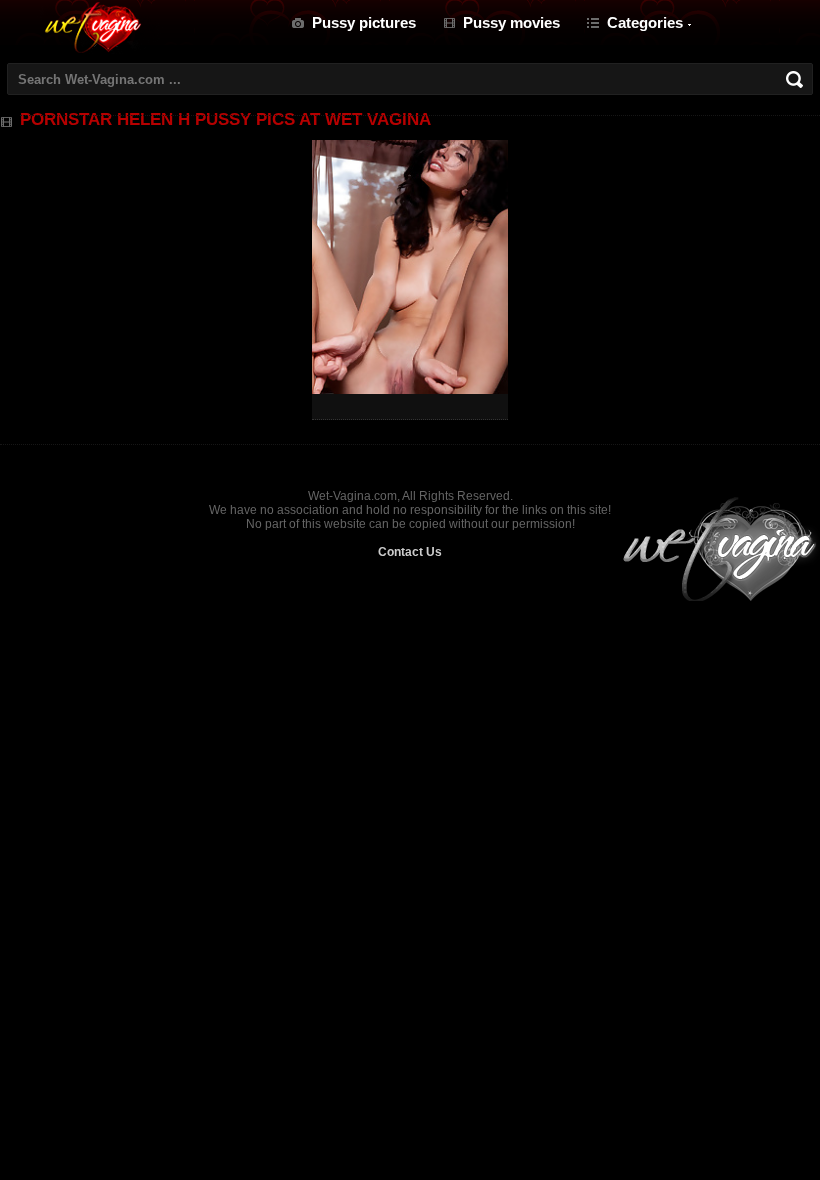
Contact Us (410, 552)
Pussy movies (511, 22)
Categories (645, 22)
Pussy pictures (364, 22)
